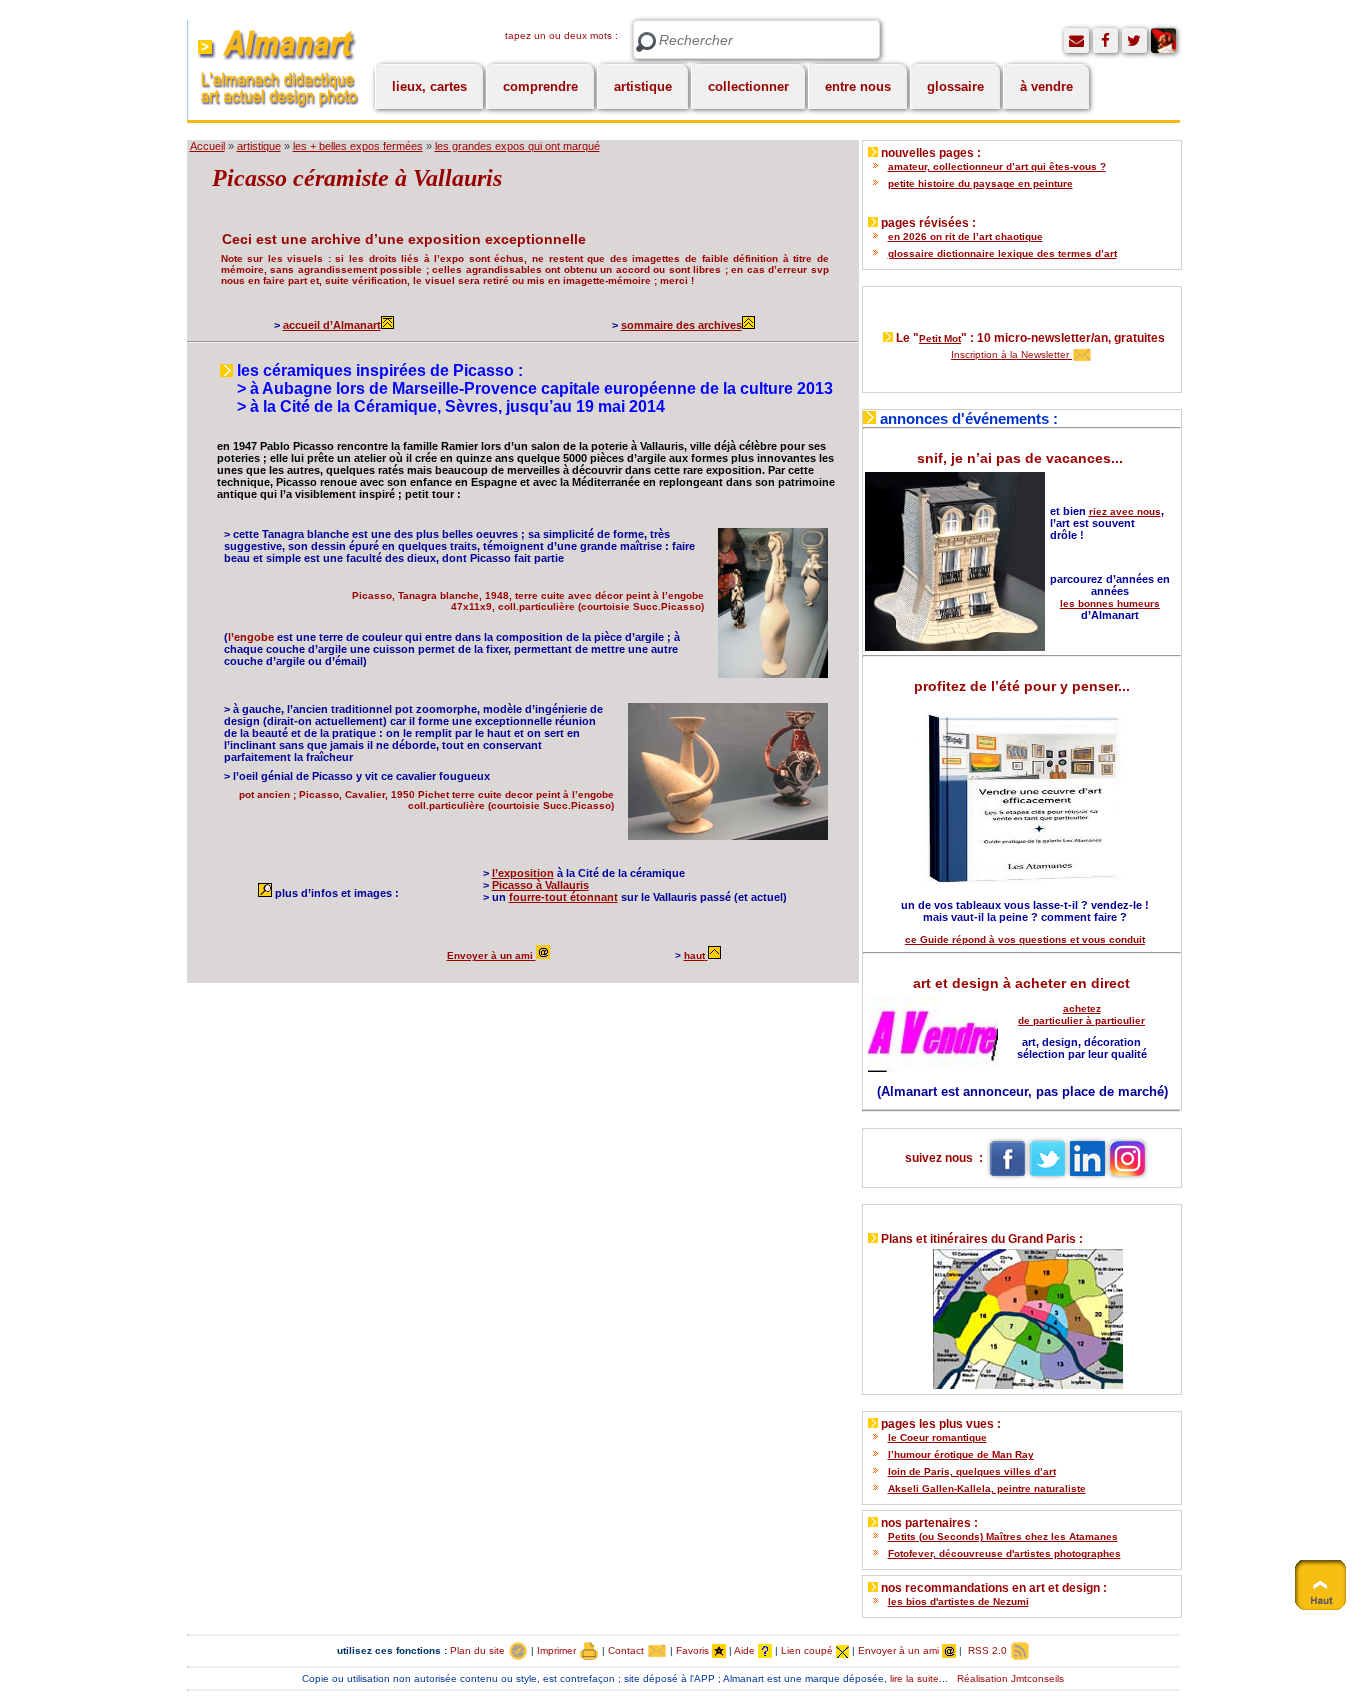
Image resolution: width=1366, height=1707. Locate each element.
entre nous (858, 86)
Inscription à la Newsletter (1011, 354)
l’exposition (523, 873)
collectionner (748, 86)
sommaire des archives (681, 325)
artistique (643, 86)
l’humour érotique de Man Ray (961, 1454)
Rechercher (646, 42)
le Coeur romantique (937, 1437)
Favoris (694, 1650)
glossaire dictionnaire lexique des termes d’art (1002, 253)
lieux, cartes (429, 86)
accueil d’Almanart (332, 325)
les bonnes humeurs (1110, 603)
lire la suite (914, 1678)
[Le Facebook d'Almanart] (1105, 40)
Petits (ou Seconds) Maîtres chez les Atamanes (1003, 1536)
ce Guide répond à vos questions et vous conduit (1025, 939)
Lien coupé (808, 1650)
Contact (627, 1650)
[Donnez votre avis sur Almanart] (1076, 40)
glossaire (955, 86)
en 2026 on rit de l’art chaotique (965, 236)
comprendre (540, 86)
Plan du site (479, 1650)
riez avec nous (1125, 511)
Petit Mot (940, 338)
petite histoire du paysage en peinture (980, 183)
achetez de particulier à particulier (1081, 1014)
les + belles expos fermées (358, 146)
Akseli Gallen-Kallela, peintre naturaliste (987, 1488)
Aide (746, 1650)
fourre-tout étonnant (563, 897)
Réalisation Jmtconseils (1010, 1678)
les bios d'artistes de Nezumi (958, 1601)
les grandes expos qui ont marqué (517, 146)
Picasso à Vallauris (540, 885)
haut (694, 955)
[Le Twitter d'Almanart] (1134, 40)
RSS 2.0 (987, 1650)
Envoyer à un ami (491, 955)
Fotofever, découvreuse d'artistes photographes (1004, 1553)
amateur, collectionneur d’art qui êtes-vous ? (997, 166)
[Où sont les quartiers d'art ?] (1021, 1314)
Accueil (207, 146)
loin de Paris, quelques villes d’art (972, 1471)
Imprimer (558, 1650)
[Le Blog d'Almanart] (1163, 40)
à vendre (1046, 86)
